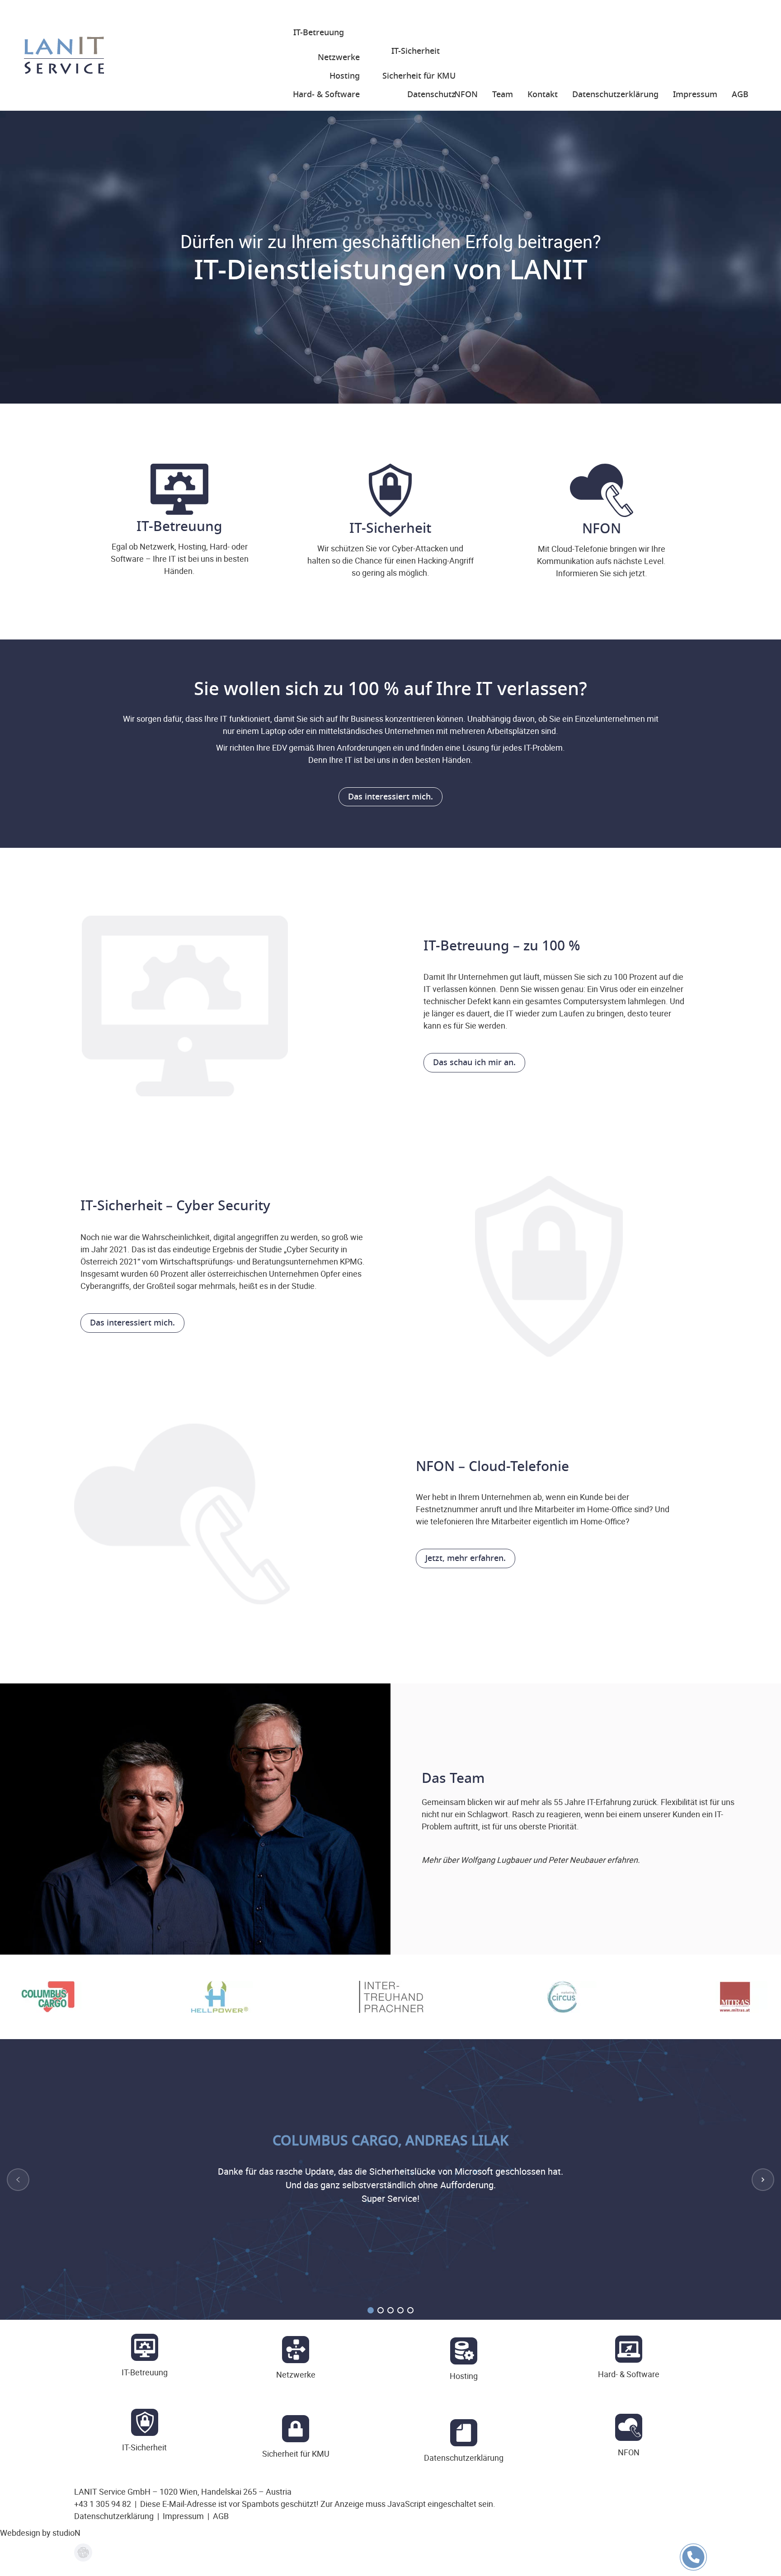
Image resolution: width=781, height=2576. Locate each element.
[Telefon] (693, 2567)
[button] (18, 2180)
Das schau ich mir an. (474, 1062)
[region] (390, 1997)
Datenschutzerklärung (114, 2516)
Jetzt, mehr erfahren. (466, 1558)
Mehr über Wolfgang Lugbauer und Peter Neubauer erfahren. (531, 1860)
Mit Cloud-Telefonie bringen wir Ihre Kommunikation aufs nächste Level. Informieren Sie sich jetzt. (601, 549)
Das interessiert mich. (390, 797)
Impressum (183, 2516)
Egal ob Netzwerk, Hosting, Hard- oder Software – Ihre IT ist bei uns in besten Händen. (180, 546)
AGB (221, 2516)
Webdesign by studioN (40, 2533)
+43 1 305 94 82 (103, 2504)
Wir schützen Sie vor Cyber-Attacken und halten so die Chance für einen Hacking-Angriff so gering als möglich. (390, 548)
